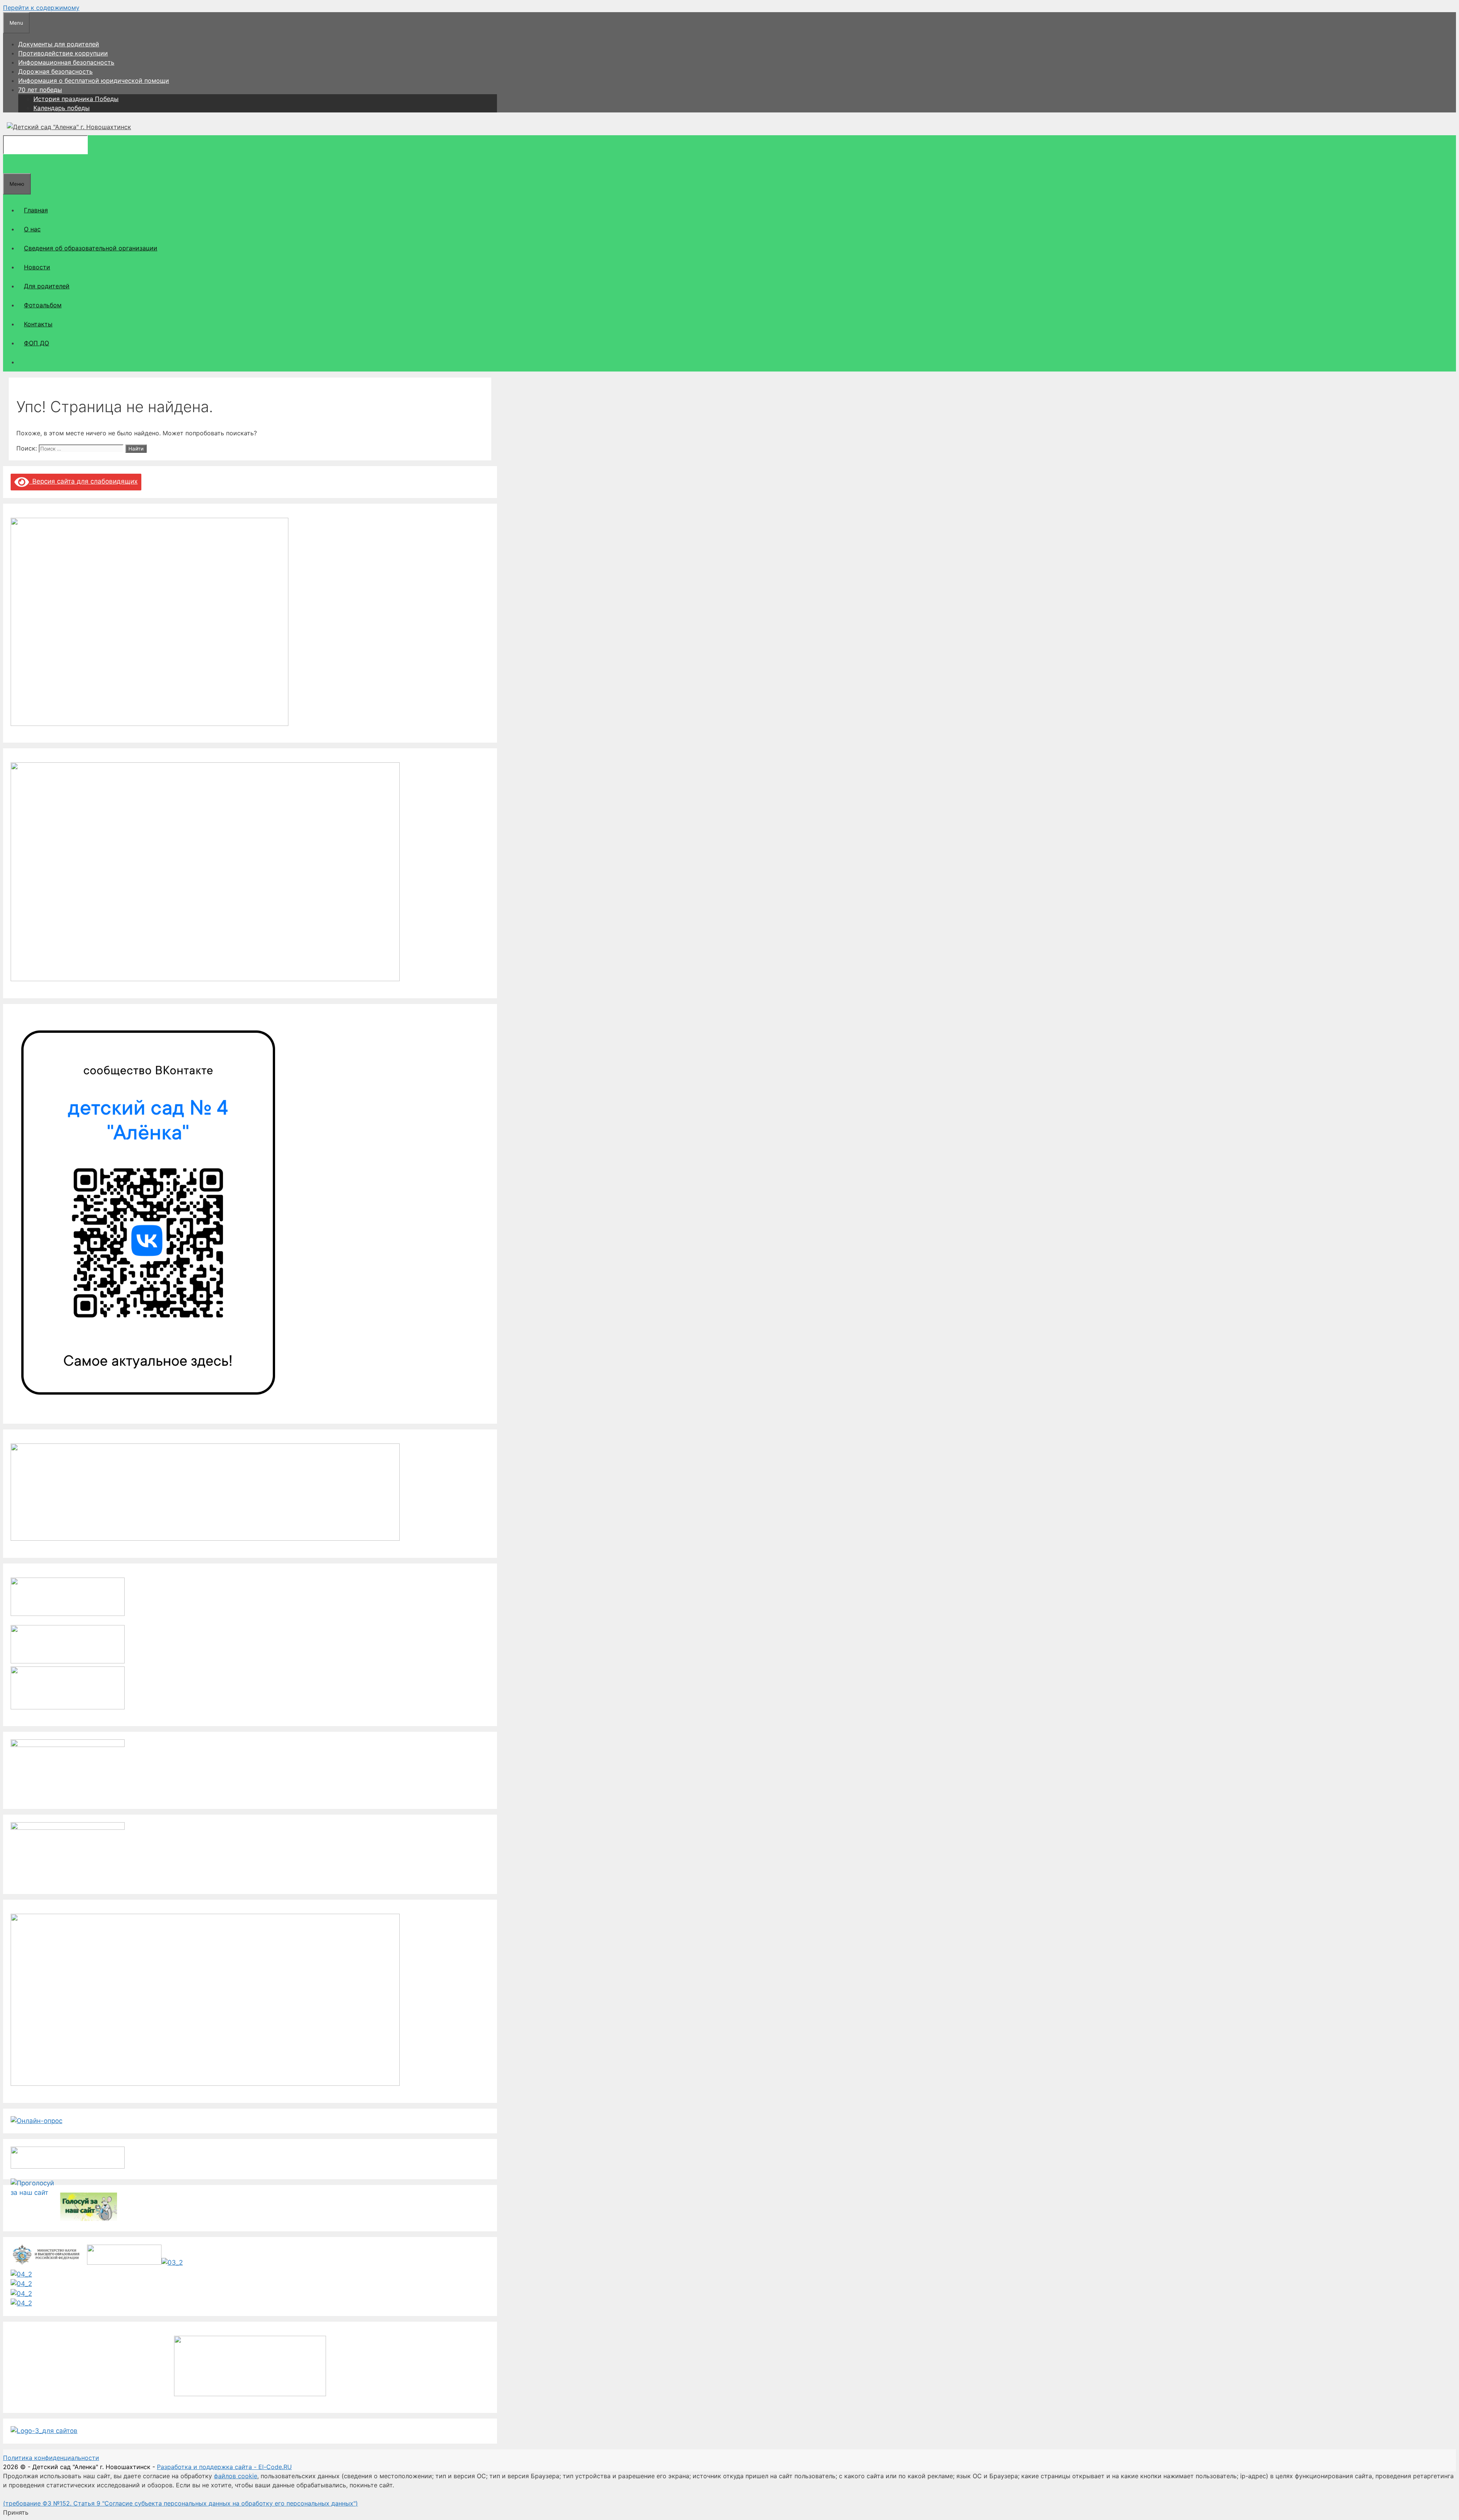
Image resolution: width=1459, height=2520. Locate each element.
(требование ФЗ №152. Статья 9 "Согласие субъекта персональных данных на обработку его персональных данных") (180, 2503)
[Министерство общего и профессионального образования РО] (172, 2262)
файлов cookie (236, 2476)
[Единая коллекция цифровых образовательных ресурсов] (21, 2284)
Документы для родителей (59, 44)
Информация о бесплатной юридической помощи (94, 81)
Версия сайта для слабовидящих (83, 481)
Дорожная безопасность (55, 71)
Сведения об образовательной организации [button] (91, 248)
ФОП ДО (36, 343)
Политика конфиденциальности (51, 2458)
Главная (36, 210)
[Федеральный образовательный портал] (21, 2294)
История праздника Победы (76, 99)
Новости (37, 267)
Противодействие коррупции (63, 53)
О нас (32, 229)
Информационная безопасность (66, 62)
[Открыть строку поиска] (9, 164)
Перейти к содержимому (41, 8)
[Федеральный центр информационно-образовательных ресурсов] (21, 2274)
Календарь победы (62, 108)
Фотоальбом (43, 305)
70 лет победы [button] (40, 90)
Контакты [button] (38, 324)
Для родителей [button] (47, 286)
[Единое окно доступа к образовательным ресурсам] (21, 2303)
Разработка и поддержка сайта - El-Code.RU (224, 2467)
